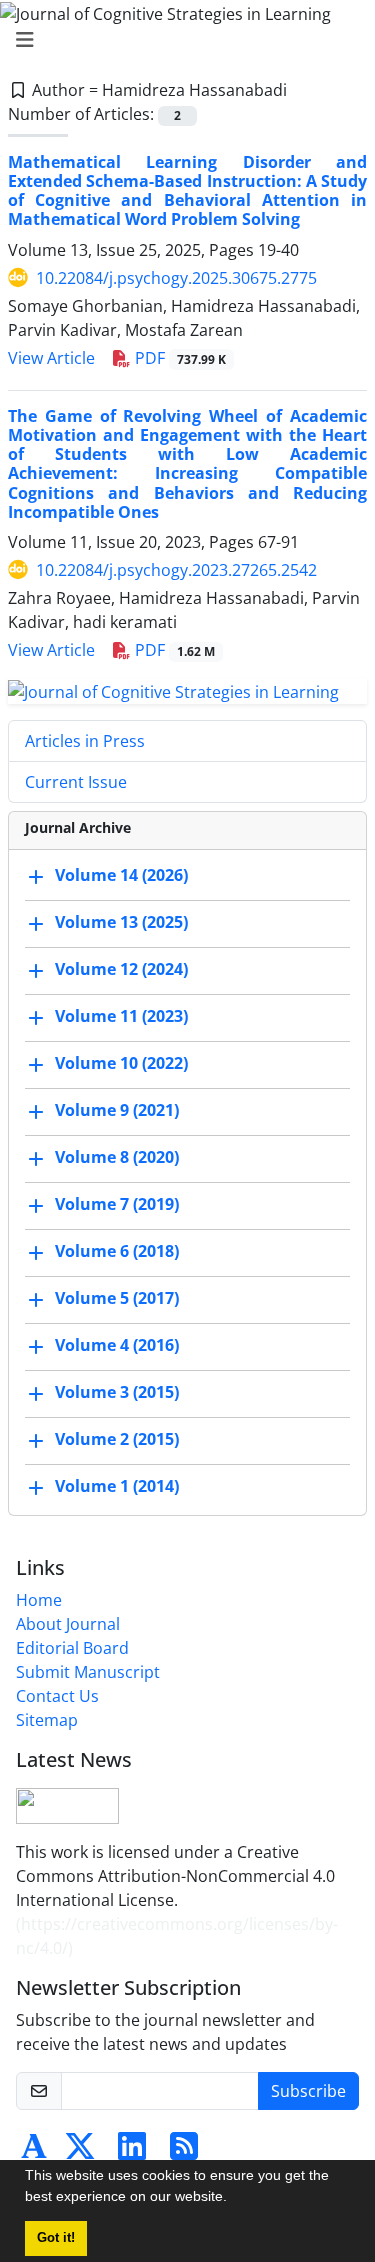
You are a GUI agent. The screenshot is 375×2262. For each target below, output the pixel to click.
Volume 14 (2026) (121, 875)
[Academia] (34, 2152)
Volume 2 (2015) (117, 1439)
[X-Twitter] (80, 2152)
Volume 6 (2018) (117, 1251)
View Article (51, 358)
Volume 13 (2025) (121, 922)
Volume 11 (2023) (121, 1016)
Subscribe (308, 2091)
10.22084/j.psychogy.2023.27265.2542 (176, 570)
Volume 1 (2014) (117, 1486)
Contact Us (57, 1696)
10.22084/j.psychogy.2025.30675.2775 (176, 278)
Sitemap (47, 1720)
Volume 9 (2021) (117, 1110)
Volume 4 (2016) (117, 1345)
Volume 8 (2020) (117, 1157)
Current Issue (76, 782)
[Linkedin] (132, 2152)
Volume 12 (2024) (121, 969)
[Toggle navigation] (181, 40)
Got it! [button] (56, 2238)
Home (39, 1600)
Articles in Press (85, 741)
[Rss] (184, 2152)
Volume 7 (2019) (117, 1204)
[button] (234, 2199)
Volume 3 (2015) (117, 1392)
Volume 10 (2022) (121, 1063)
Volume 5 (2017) (117, 1298)
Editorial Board (72, 1648)
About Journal (68, 1624)
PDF (178, 358)
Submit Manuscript (88, 1672)
